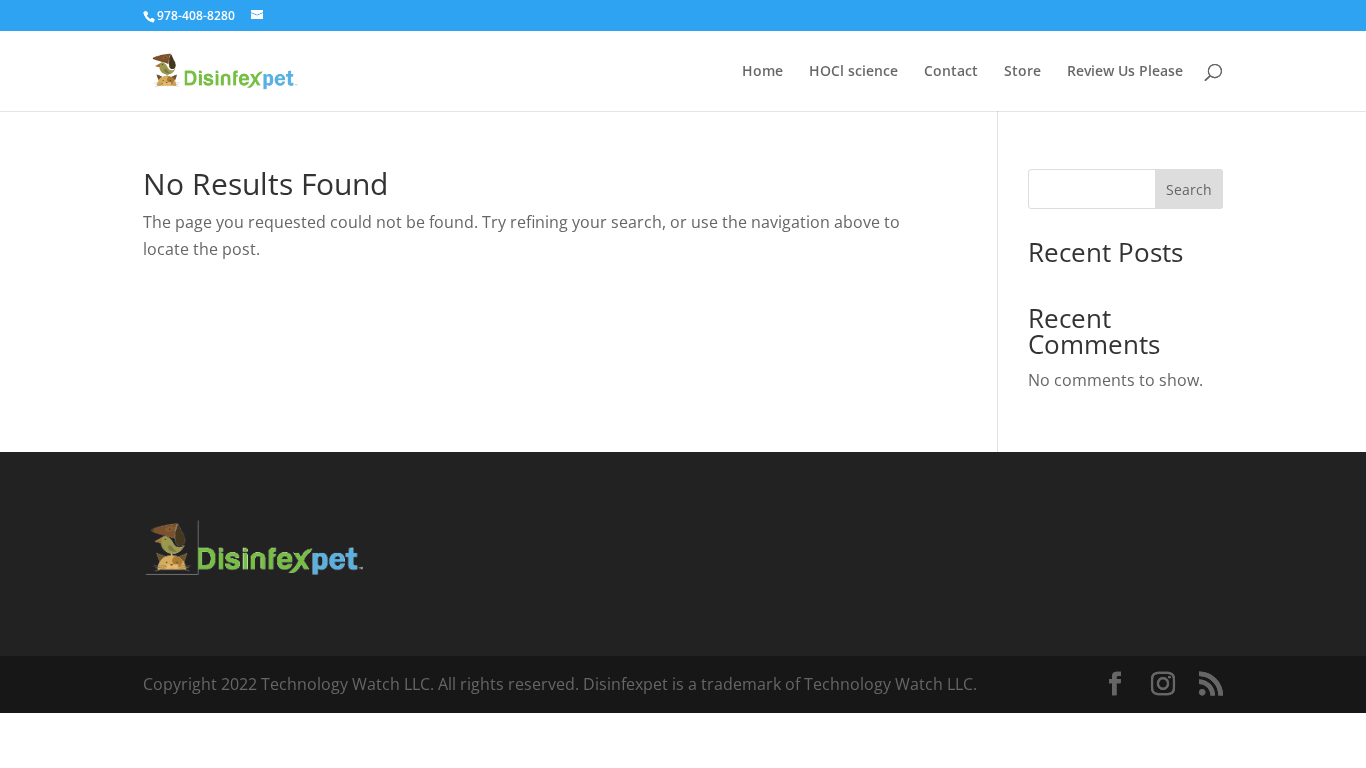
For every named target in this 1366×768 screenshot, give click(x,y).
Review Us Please (1125, 72)
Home (762, 72)
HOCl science (853, 72)
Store (1022, 72)
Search (1189, 189)
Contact (951, 72)
